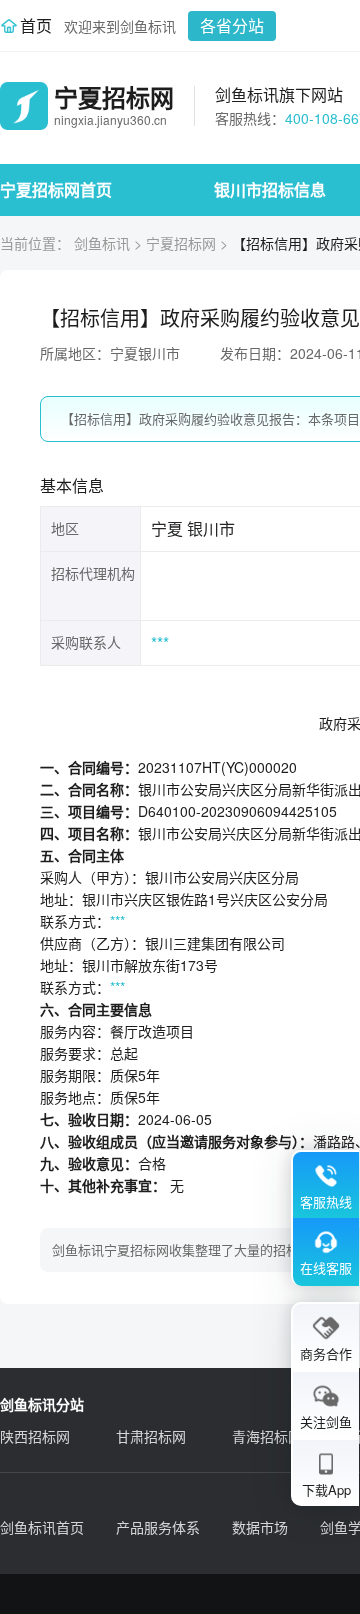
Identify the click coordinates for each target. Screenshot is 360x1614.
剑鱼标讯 (102, 243)
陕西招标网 (35, 1436)
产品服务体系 (158, 1527)
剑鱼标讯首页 (42, 1527)
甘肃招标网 (151, 1436)
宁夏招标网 (181, 243)
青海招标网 (267, 1436)
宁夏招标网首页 (56, 189)
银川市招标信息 (270, 189)
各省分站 (232, 25)
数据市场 (260, 1527)
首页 (36, 25)
